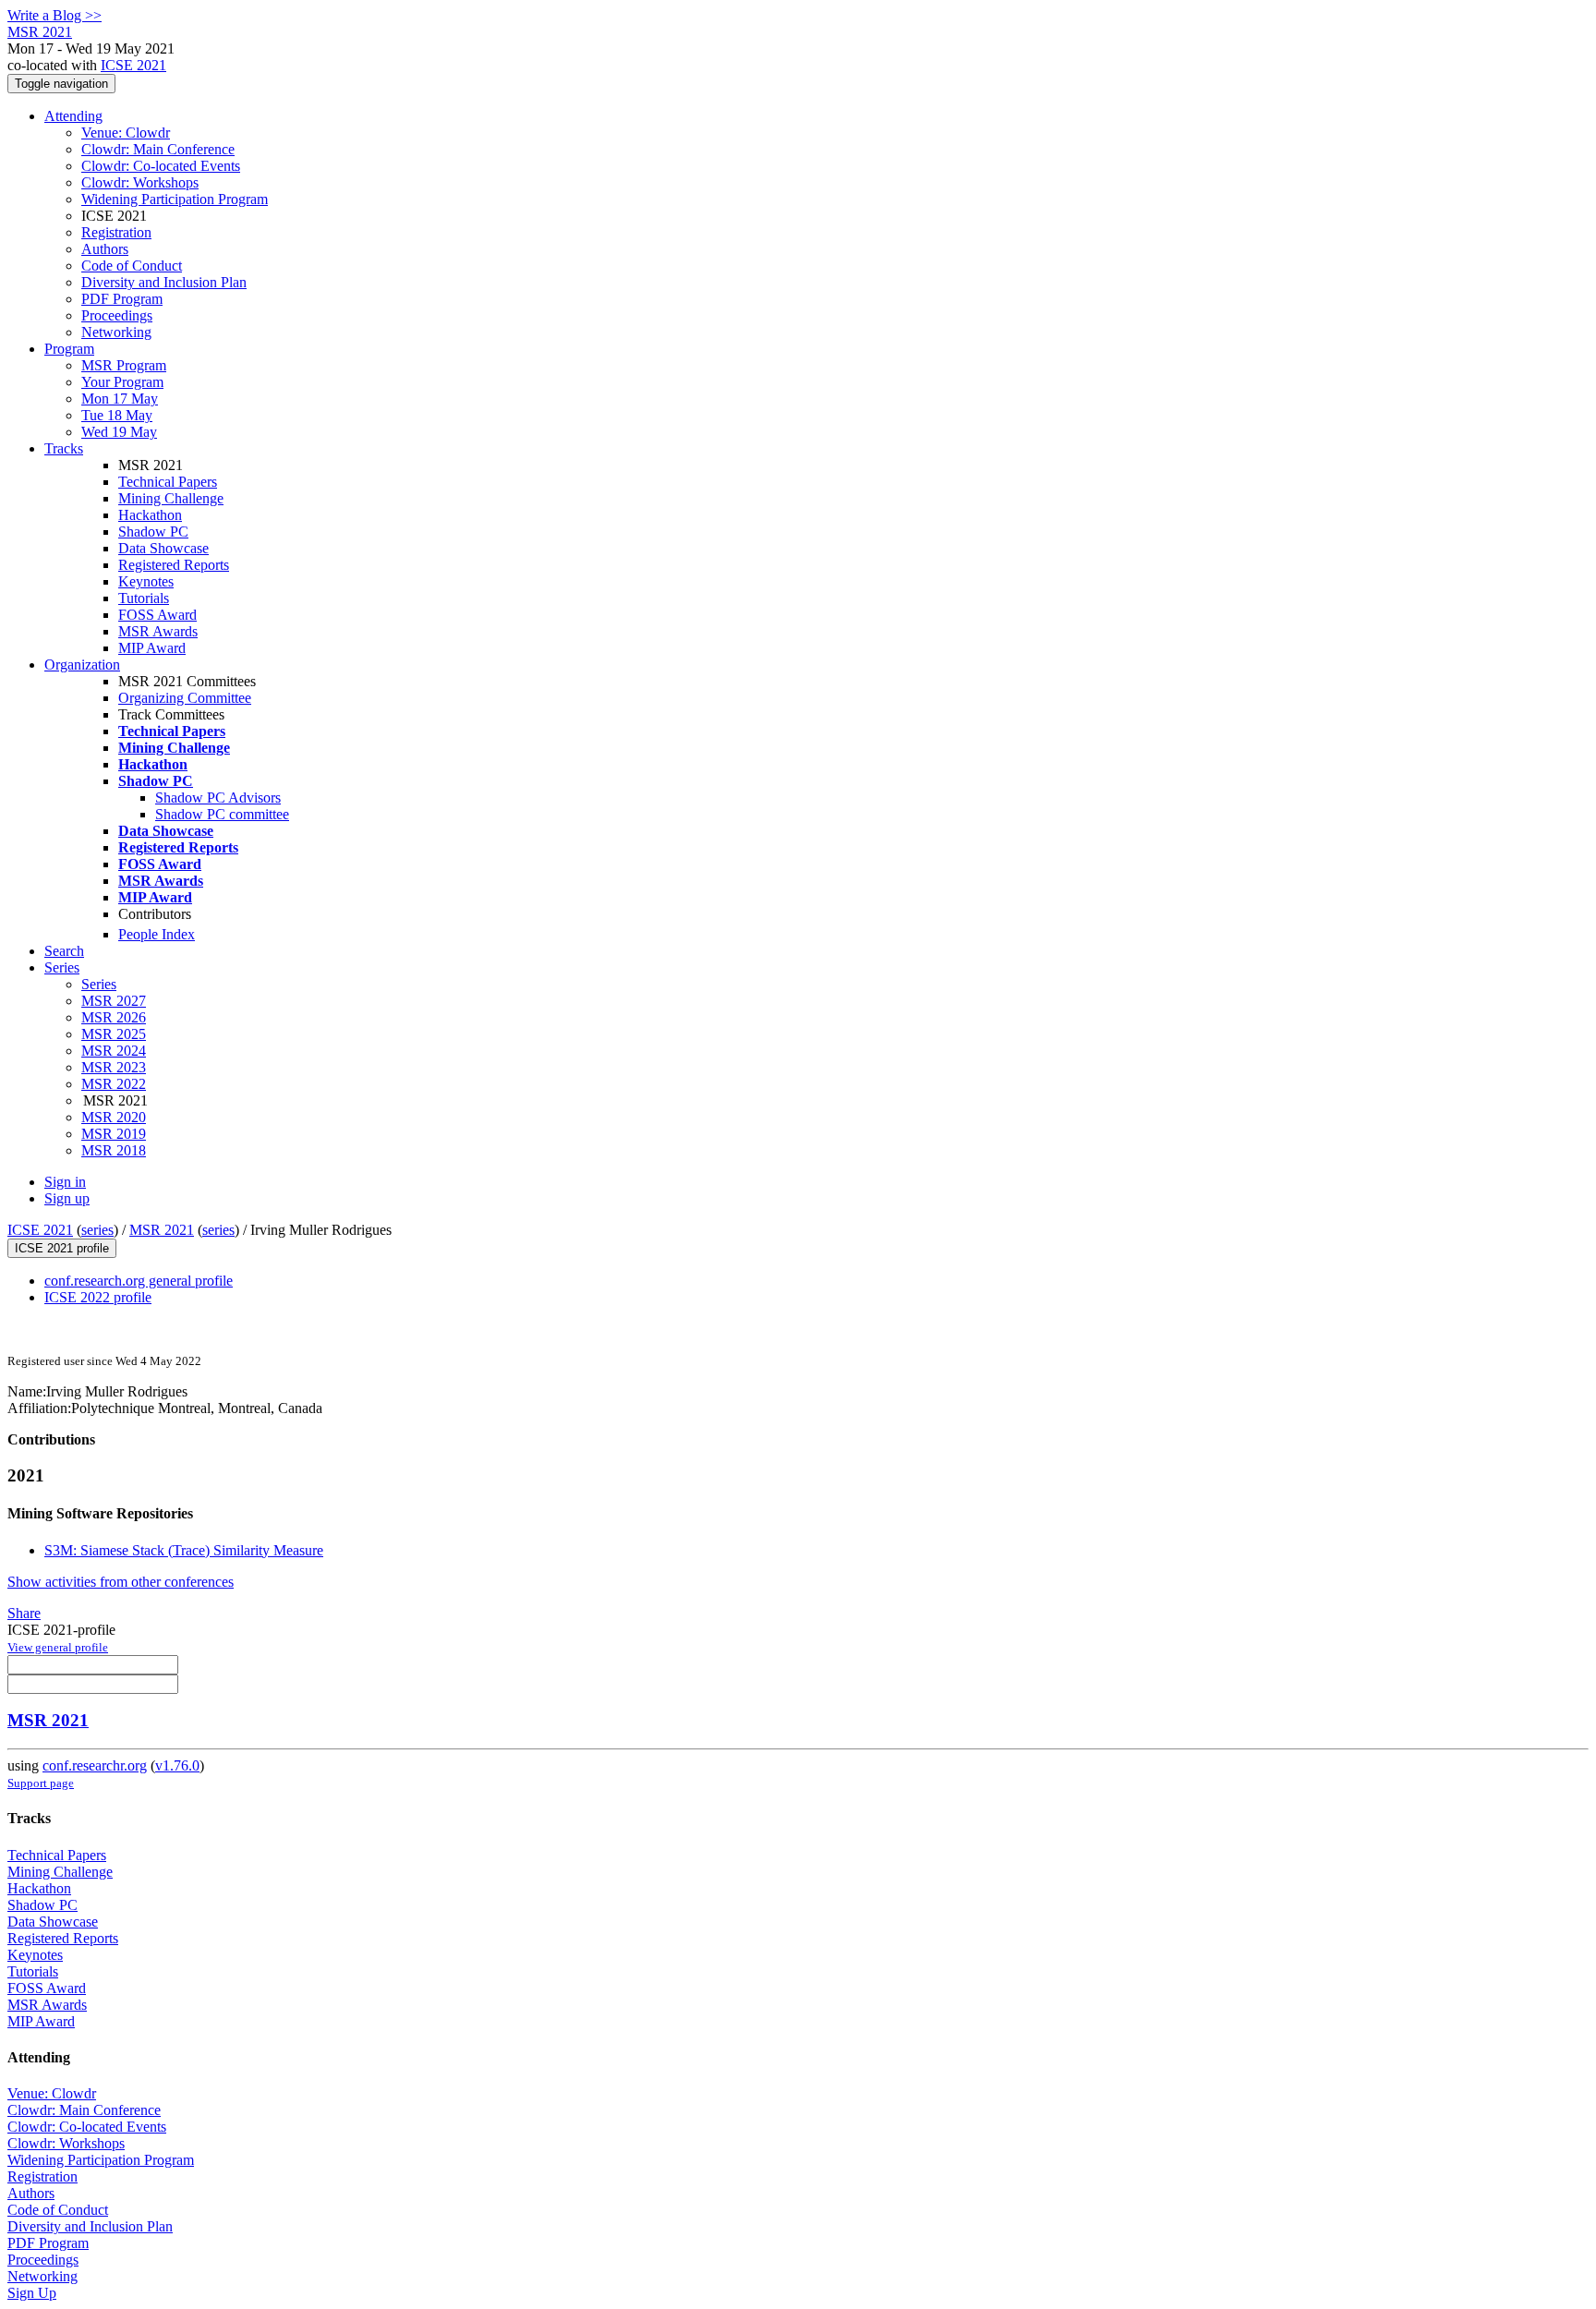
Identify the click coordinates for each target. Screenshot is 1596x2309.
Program (69, 349)
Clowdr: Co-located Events (161, 166)
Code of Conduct (132, 266)
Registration (116, 232)
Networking (116, 332)
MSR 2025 (114, 1034)
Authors (105, 249)
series (97, 1230)
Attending (73, 116)
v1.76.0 (177, 1765)
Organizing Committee (185, 698)
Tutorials (144, 598)
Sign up (67, 1198)
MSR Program (124, 365)
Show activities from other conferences (121, 1582)
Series (99, 984)
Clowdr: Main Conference (158, 149)
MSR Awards (158, 631)
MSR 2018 (114, 1150)
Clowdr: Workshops (140, 182)
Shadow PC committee (222, 814)
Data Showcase (163, 548)
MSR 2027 (114, 1001)
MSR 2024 (114, 1051)
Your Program (122, 382)
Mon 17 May (120, 399)
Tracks (64, 448)
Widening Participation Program (175, 199)
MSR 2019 (114, 1134)
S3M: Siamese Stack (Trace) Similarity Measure (184, 1550)
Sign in (65, 1182)
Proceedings (117, 315)
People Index (157, 934)
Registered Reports (174, 565)
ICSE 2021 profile (62, 1248)
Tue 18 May (117, 415)
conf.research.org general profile (139, 1281)
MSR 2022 (114, 1084)
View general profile (58, 1647)
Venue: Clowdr (126, 133)
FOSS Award (157, 615)
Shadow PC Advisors (218, 798)
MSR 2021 (162, 1230)
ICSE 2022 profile (98, 1297)
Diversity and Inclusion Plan (164, 282)
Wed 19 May (119, 432)
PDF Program (122, 299)
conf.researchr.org (95, 1765)
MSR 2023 (114, 1067)
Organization (82, 665)
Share (24, 1613)
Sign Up (32, 2293)
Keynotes (146, 581)
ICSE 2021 (133, 65)
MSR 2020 (114, 1117)
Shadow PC (153, 532)
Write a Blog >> (54, 15)
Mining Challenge (171, 498)
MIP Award (152, 648)
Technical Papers (168, 482)
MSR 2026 (114, 1017)
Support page (41, 1783)
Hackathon (150, 515)
